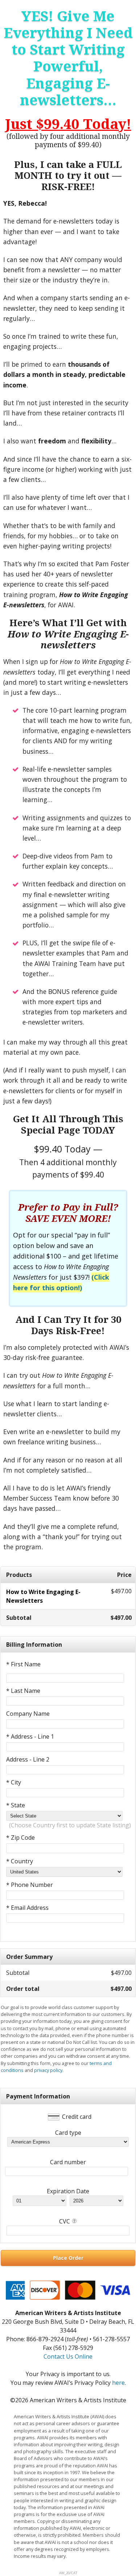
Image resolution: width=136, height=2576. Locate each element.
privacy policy (48, 2070)
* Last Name (23, 1691)
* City (14, 1782)
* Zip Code (20, 1838)
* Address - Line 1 (30, 1736)
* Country (20, 1861)
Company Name (28, 1714)
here (118, 2383)
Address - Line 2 (28, 1759)
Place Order (68, 2258)
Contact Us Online (68, 2356)
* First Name (23, 1664)
